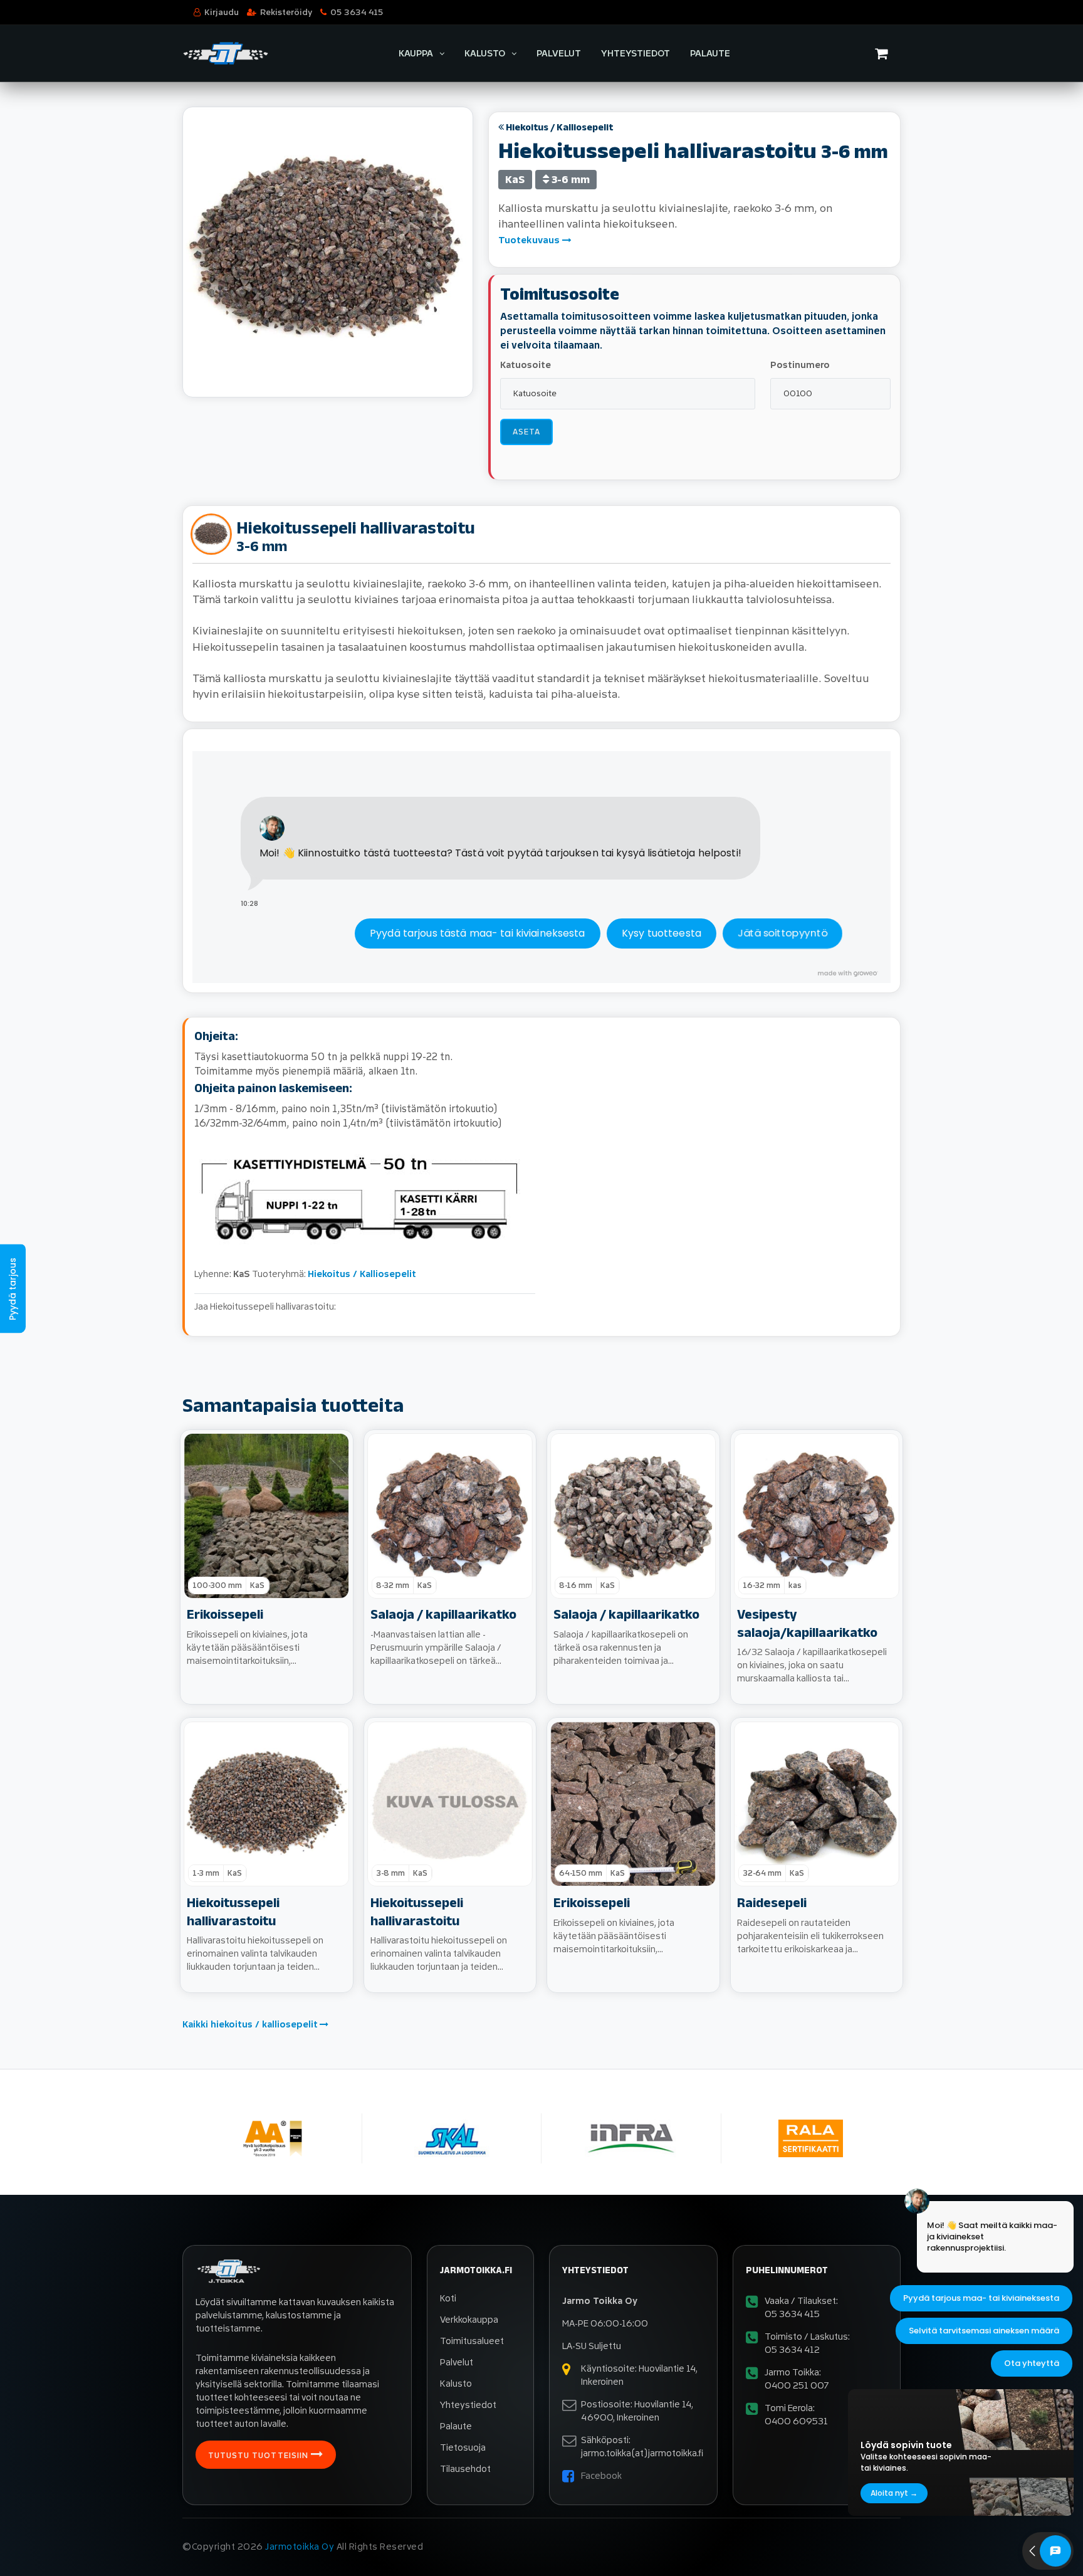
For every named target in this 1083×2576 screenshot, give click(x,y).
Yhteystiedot (636, 54)
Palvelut (559, 54)
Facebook (601, 2476)
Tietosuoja (463, 2448)
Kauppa (416, 54)
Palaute (710, 54)
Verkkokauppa (469, 2320)
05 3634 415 (357, 12)
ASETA (526, 432)
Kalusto (485, 54)
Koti (448, 2299)
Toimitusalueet (472, 2341)
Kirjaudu (222, 12)
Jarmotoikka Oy (300, 2547)
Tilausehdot (465, 2469)
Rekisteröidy (286, 12)
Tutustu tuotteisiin (259, 2456)
